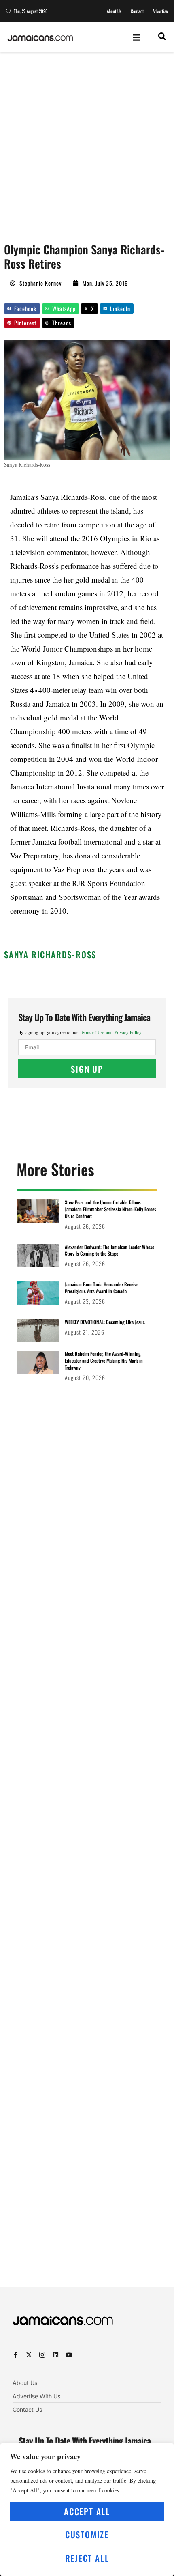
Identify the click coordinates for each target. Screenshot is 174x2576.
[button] (137, 37)
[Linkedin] (56, 2355)
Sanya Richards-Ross (50, 954)
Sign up (87, 1069)
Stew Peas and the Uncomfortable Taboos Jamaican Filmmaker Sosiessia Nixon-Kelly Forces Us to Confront (110, 1209)
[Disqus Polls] (87, 1735)
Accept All (87, 2511)
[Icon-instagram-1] (42, 2355)
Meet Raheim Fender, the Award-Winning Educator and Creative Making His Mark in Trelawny (104, 1360)
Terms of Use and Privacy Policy (110, 1032)
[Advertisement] (87, 143)
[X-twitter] (29, 2355)
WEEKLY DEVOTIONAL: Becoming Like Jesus (105, 1322)
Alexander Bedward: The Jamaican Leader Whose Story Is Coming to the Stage (109, 1250)
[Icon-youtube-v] (69, 2355)
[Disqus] (87, 1952)
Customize (87, 2534)
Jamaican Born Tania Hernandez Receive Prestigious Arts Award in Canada (102, 1288)
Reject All (87, 2558)
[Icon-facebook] (16, 2355)
